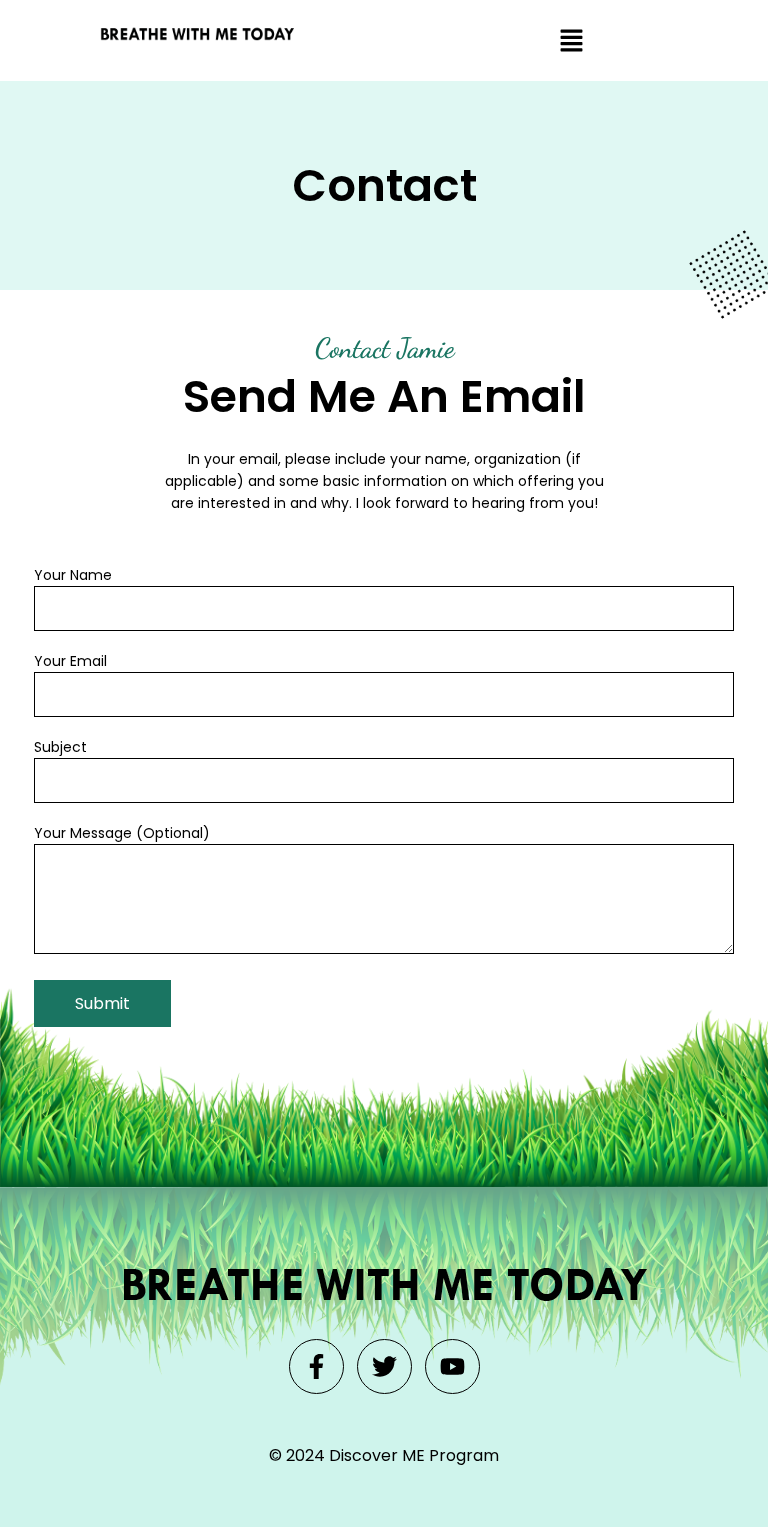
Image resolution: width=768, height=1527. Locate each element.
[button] (571, 40)
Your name (73, 575)
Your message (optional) (122, 833)
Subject (60, 747)
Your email (70, 661)
